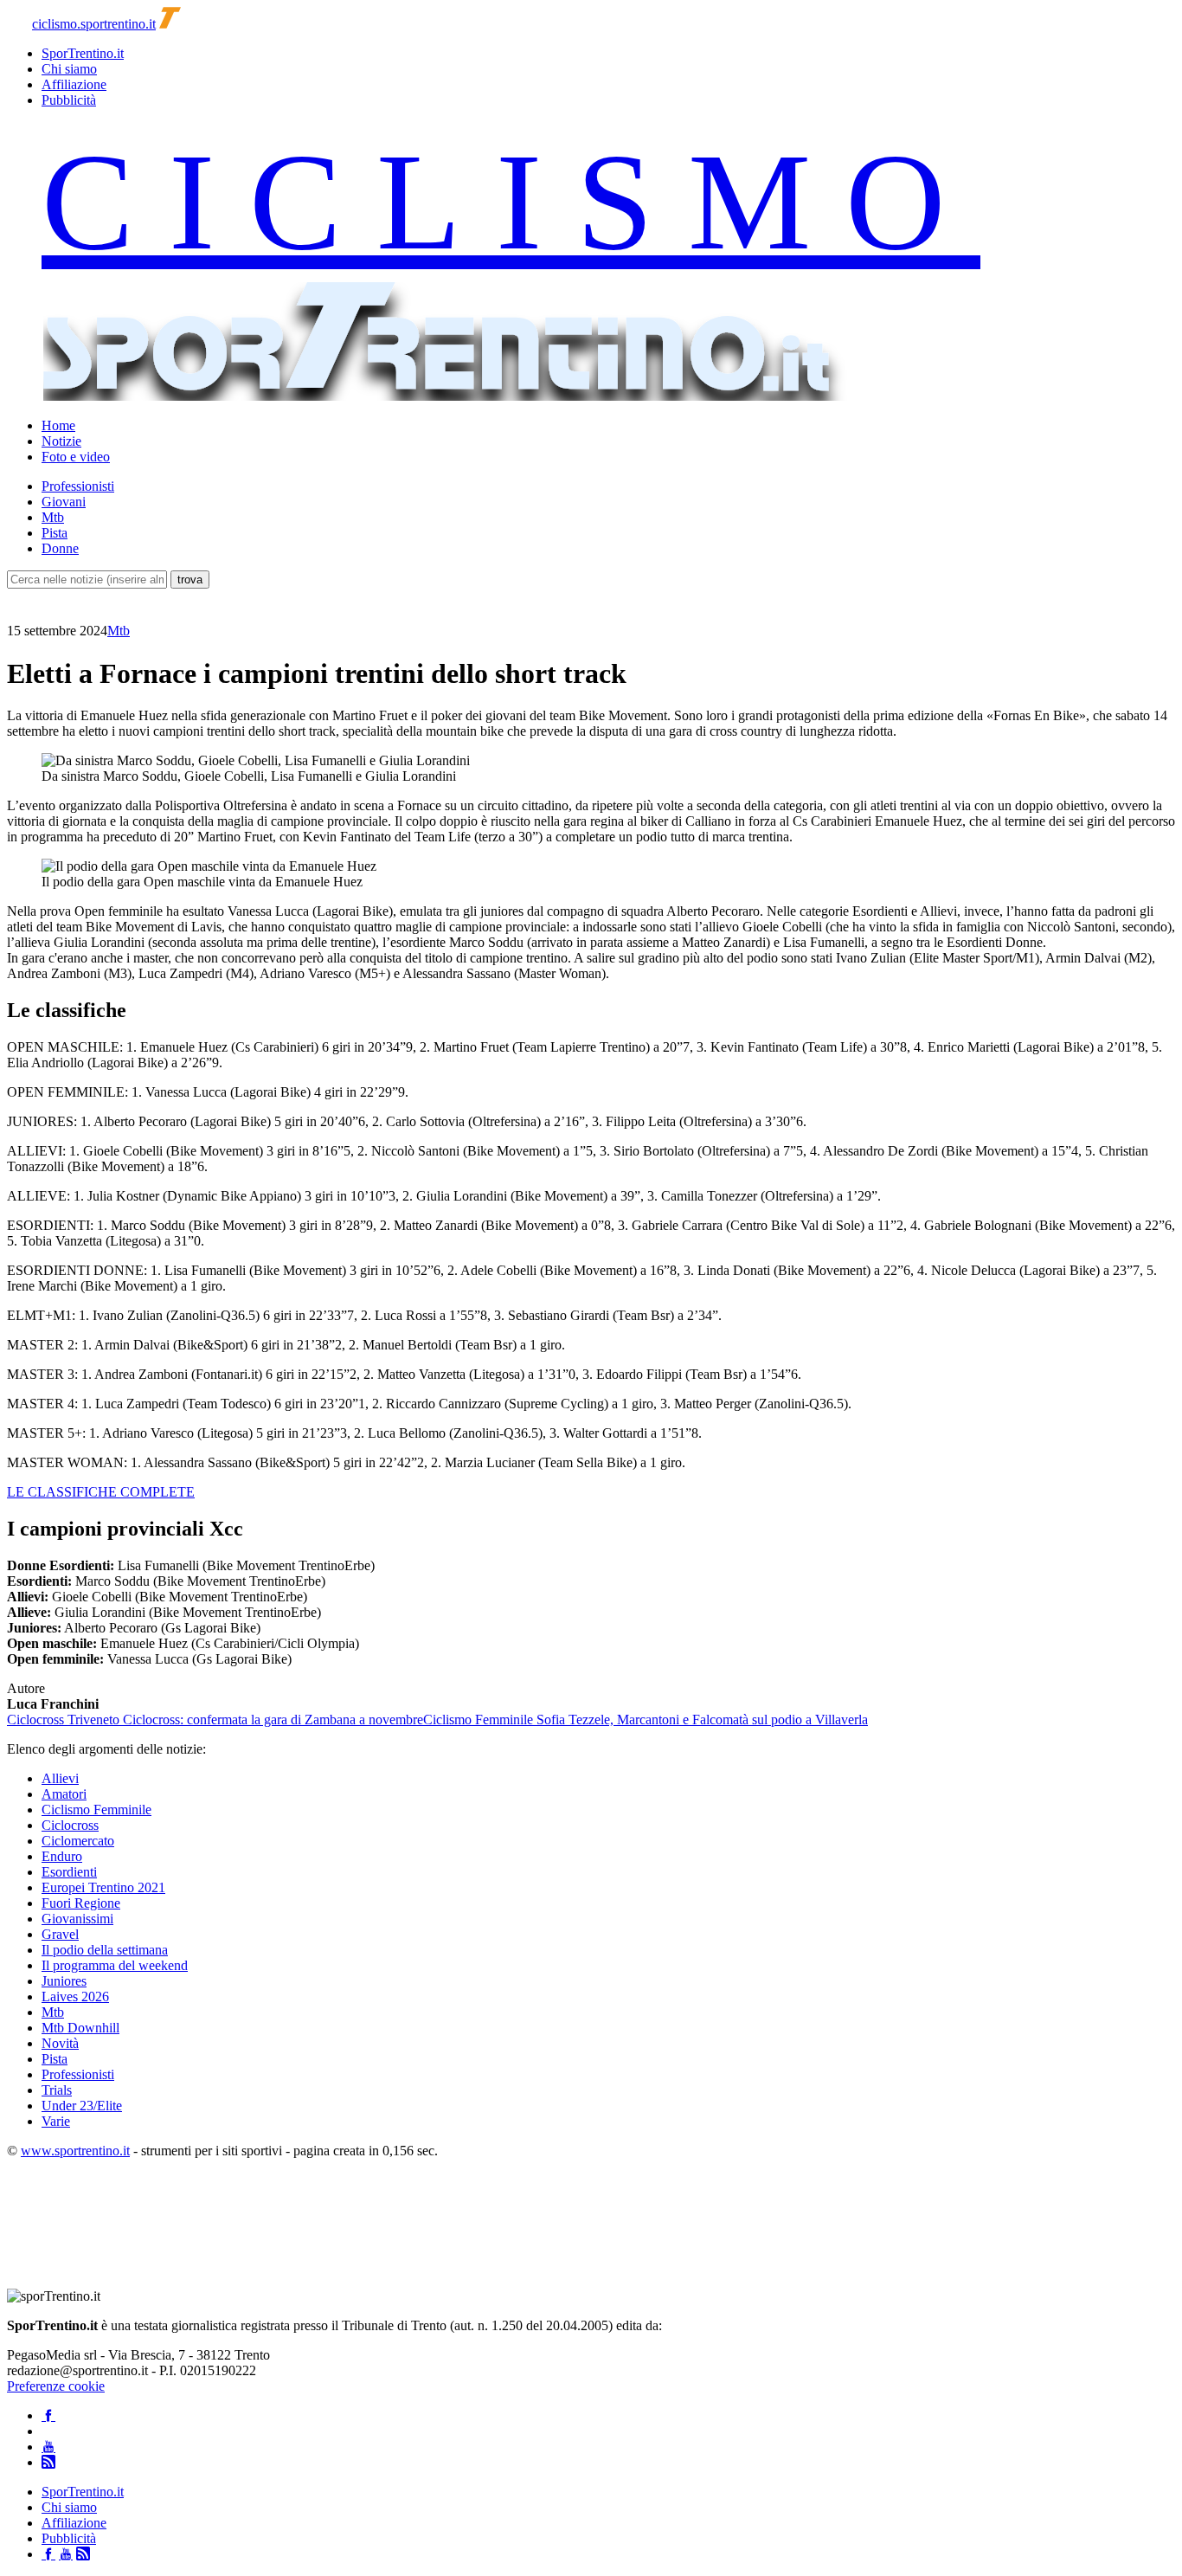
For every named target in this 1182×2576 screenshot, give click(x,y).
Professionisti (78, 486)
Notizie (61, 441)
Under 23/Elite (82, 2106)
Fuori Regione (81, 1903)
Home (58, 425)
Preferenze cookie (56, 2386)
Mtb (53, 517)
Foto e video (76, 457)
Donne (60, 548)
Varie (56, 2121)
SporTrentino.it (83, 53)
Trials (57, 2090)
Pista (55, 533)
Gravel (60, 1934)
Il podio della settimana (105, 1950)
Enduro (62, 1856)
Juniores (64, 1981)
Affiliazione (74, 84)
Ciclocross (70, 1825)
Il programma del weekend (115, 1965)
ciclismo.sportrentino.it (94, 24)
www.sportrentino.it (75, 2151)
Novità (60, 2043)
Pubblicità (69, 100)
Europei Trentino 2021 (103, 1887)
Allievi (60, 1778)
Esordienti (69, 1872)
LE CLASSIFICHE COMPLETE (101, 1492)
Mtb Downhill (80, 2028)
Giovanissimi (77, 1919)
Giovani (64, 502)
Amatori (64, 1794)
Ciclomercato (78, 1841)
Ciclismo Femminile (96, 1810)
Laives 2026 (75, 1996)
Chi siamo (69, 69)
